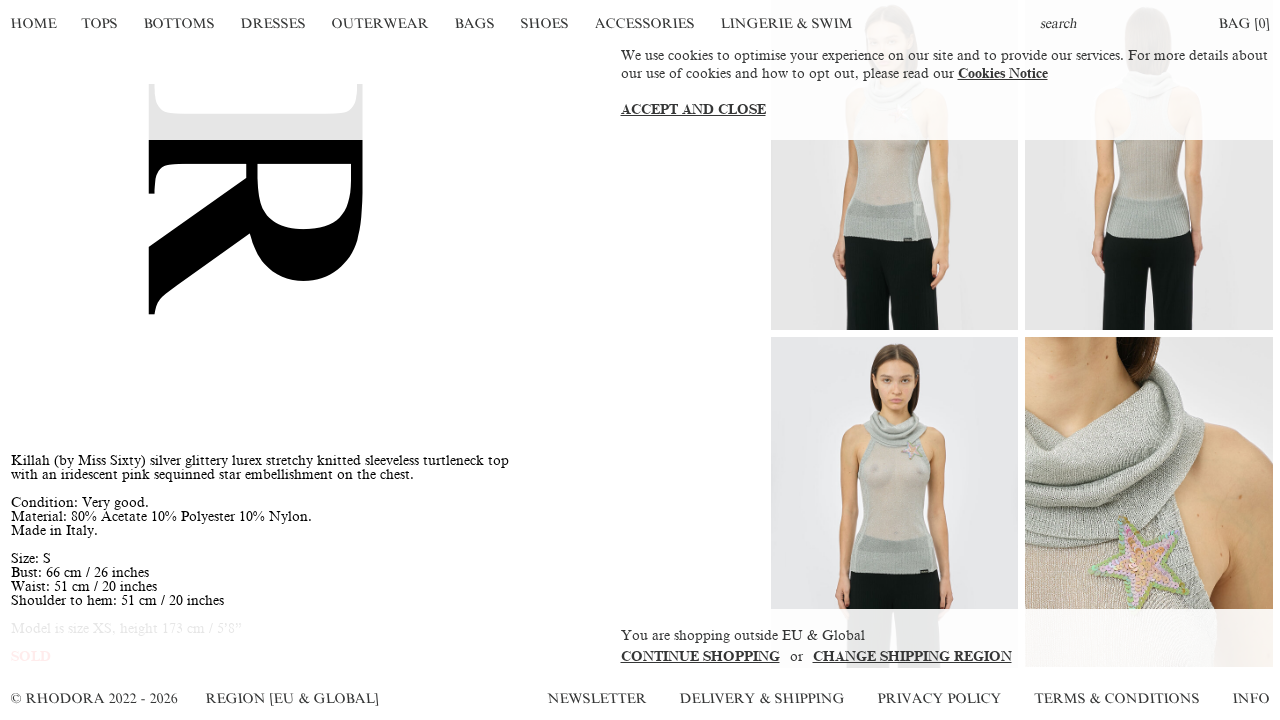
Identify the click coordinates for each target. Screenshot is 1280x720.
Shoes (544, 23)
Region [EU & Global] (292, 698)
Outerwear (380, 23)
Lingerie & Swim (786, 23)
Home (33, 23)
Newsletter (597, 698)
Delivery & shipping (762, 698)
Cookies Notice (1003, 73)
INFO (1251, 698)
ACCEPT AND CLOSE (693, 109)
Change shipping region (912, 656)
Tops (100, 23)
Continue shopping (700, 656)
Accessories (644, 23)
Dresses (273, 23)
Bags (474, 23)
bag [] (1244, 23)
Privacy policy (939, 698)
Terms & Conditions (1117, 698)
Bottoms (180, 23)
